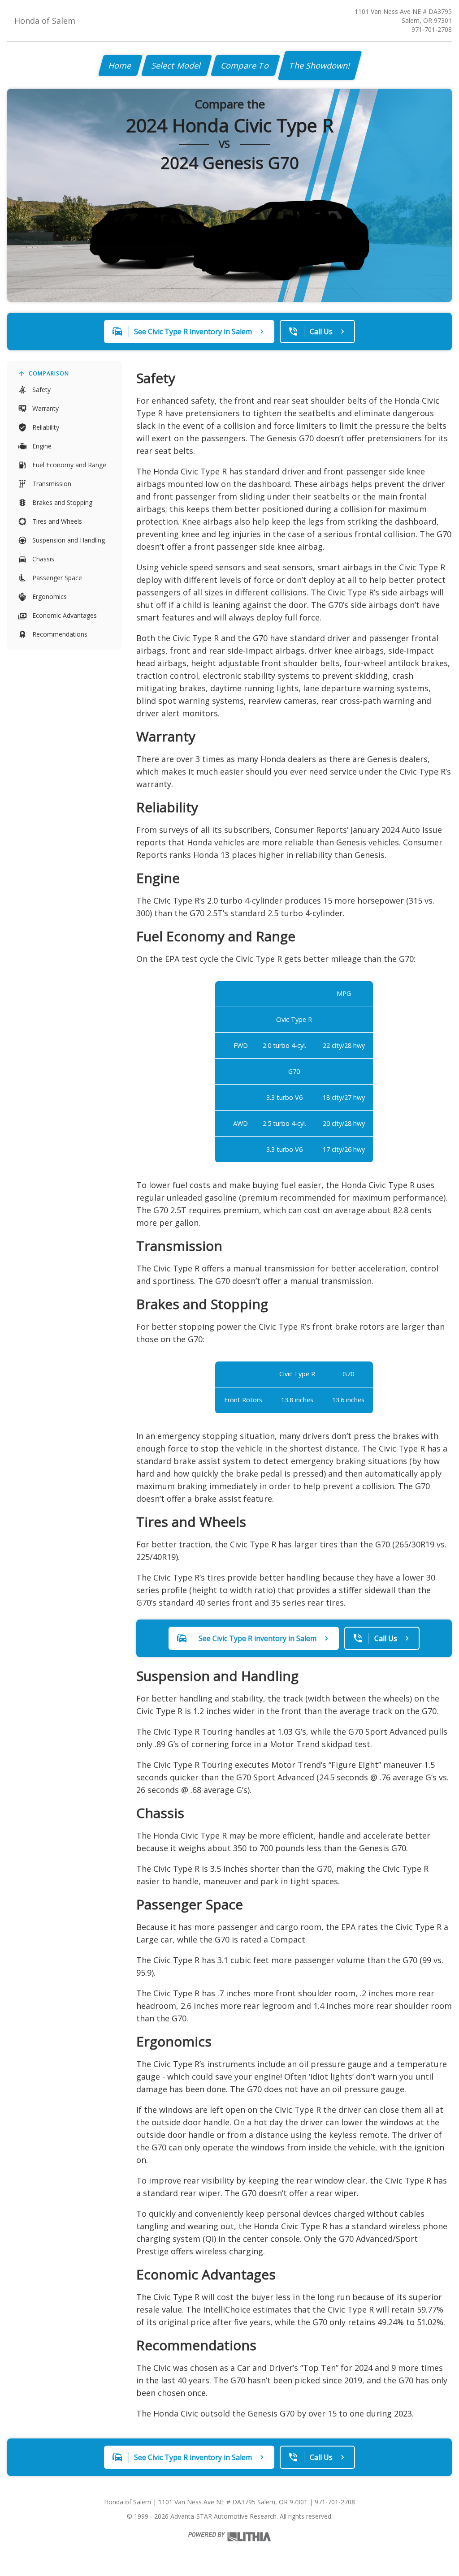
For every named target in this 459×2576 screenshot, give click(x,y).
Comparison (49, 373)
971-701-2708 (432, 29)
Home (120, 65)
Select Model (177, 65)
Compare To (245, 65)
